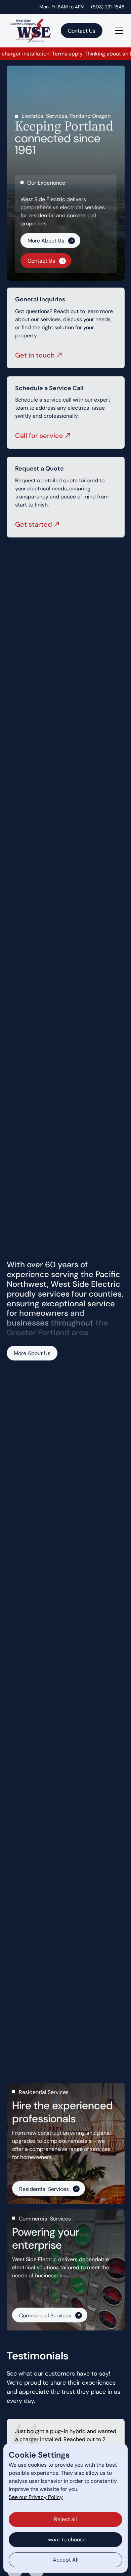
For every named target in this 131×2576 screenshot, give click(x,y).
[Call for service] (66, 413)
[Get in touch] (66, 328)
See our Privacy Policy (36, 2497)
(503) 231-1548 (108, 7)
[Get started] (66, 497)
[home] (29, 30)
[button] (118, 31)
